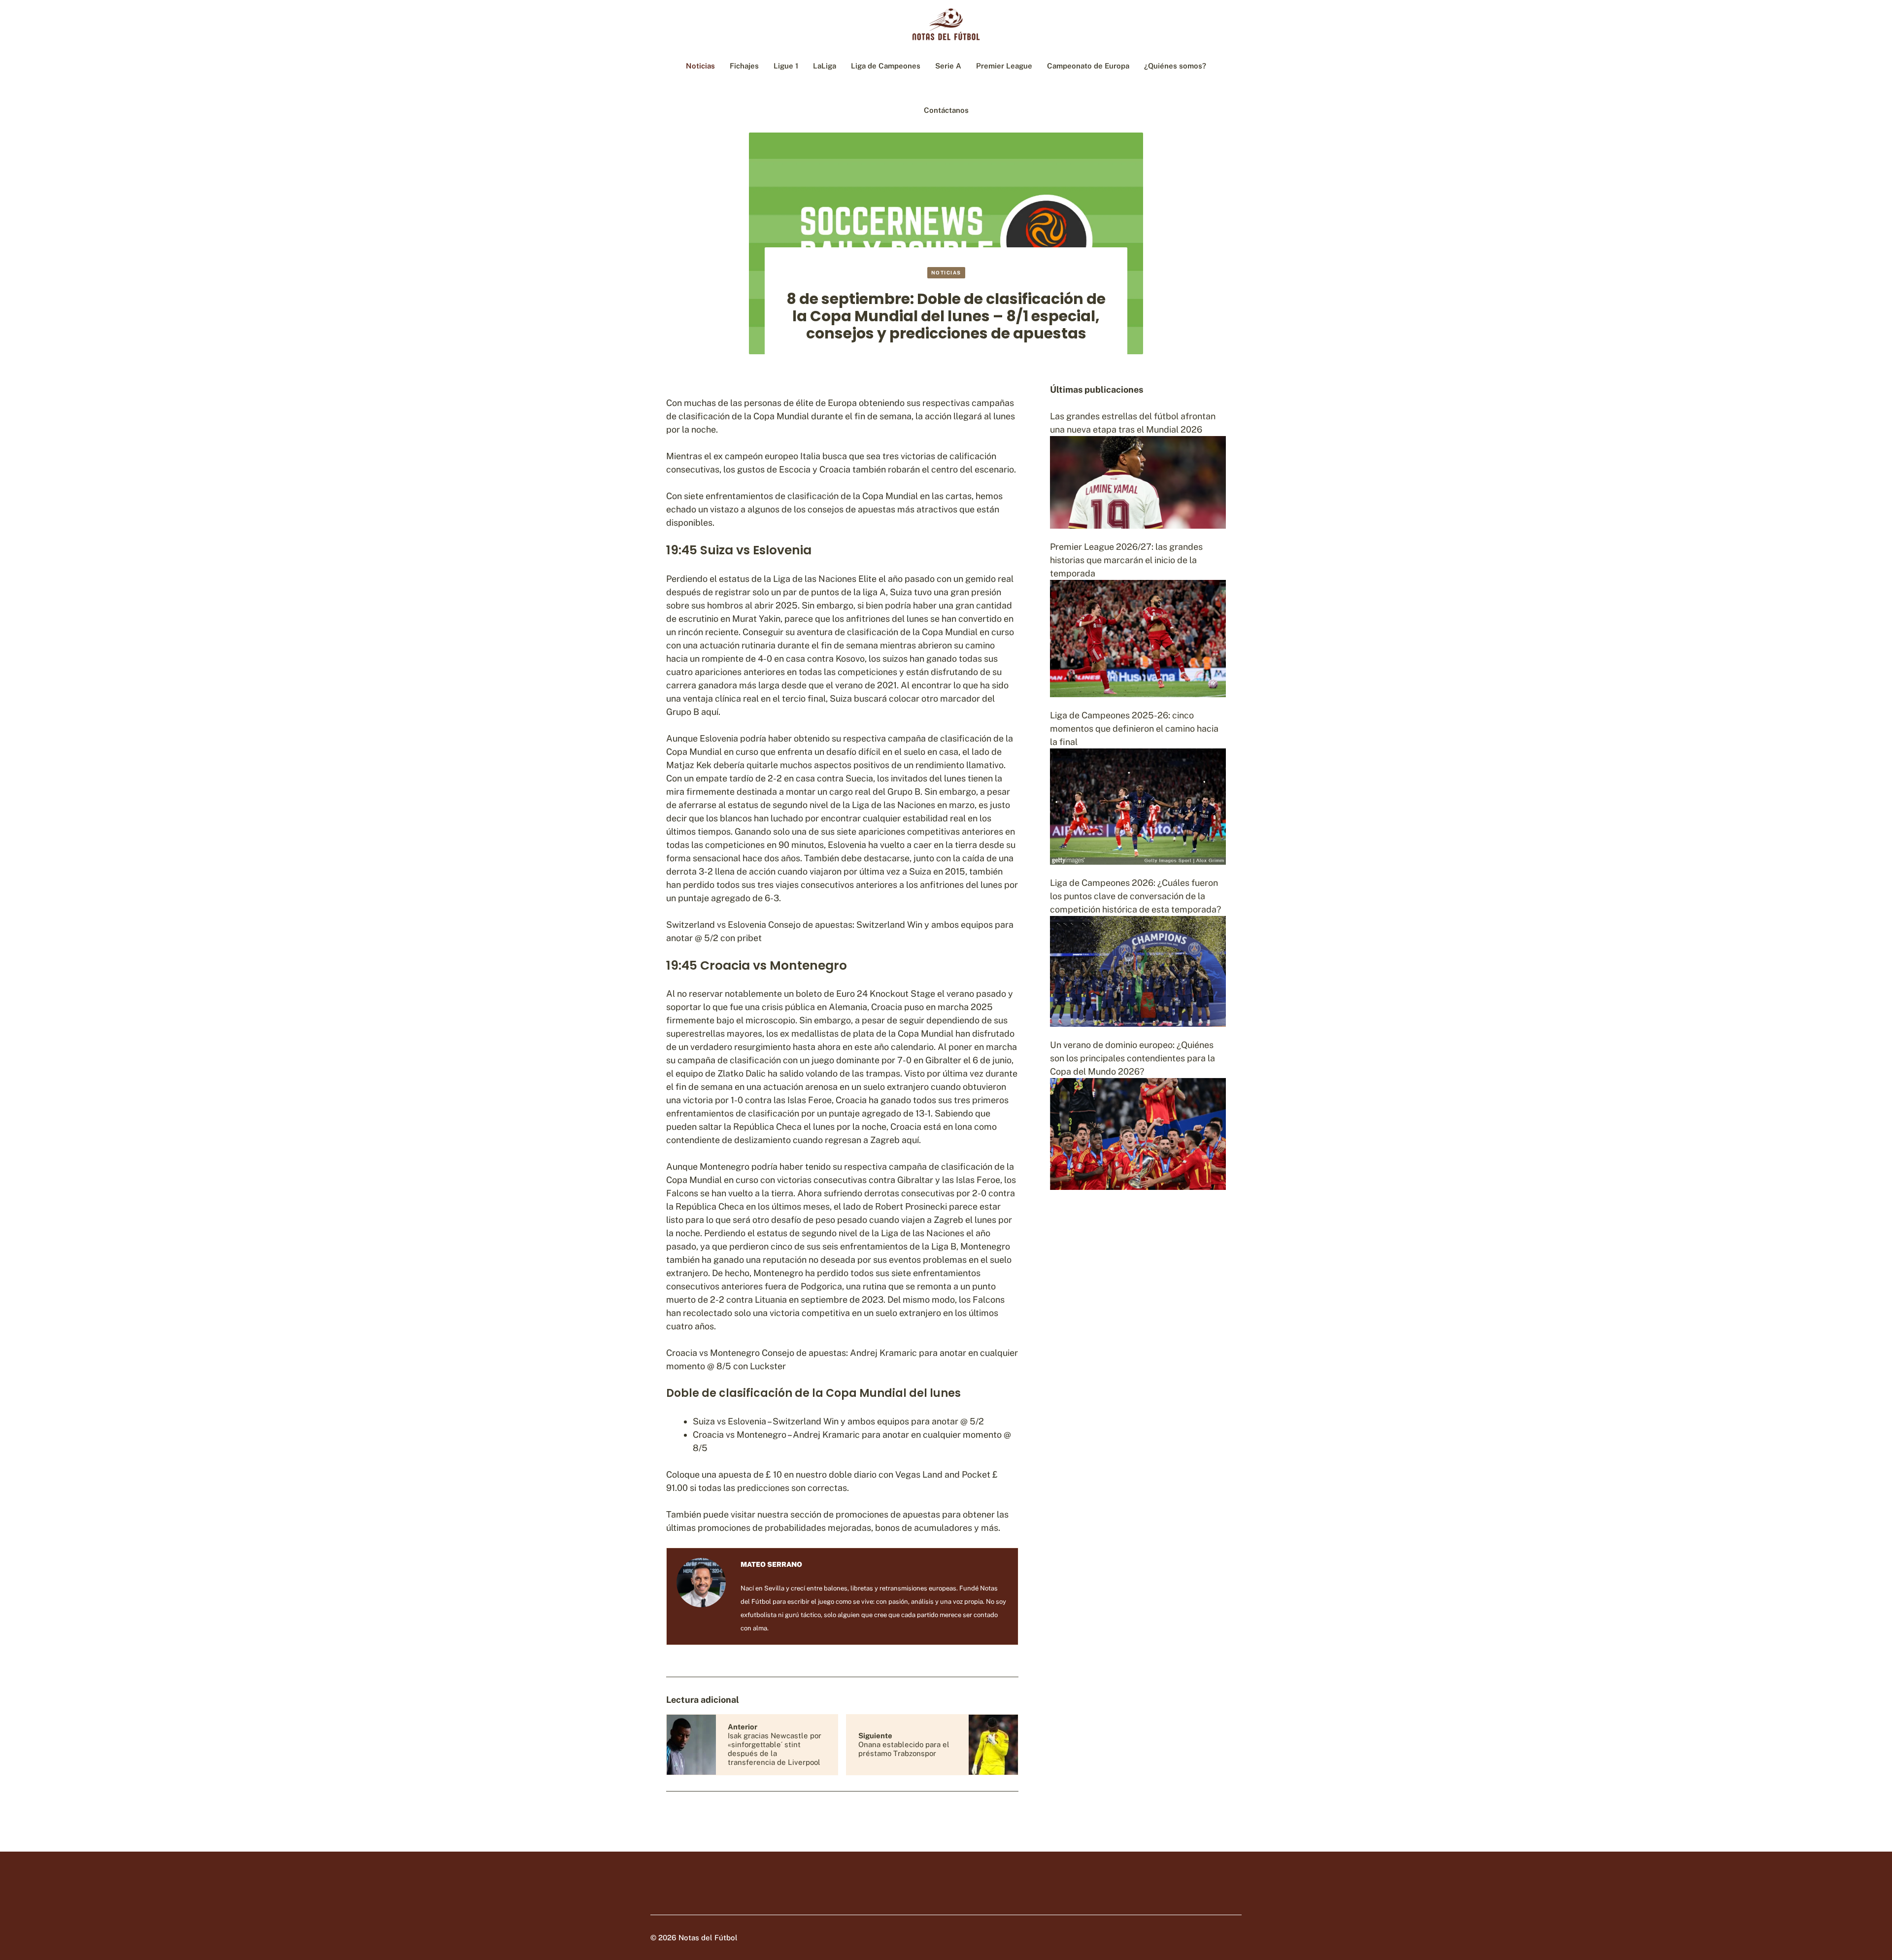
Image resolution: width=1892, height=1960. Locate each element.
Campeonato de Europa (1088, 66)
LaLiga (825, 66)
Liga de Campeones (886, 66)
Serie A (948, 66)
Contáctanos (946, 110)
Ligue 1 (786, 66)
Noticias (700, 66)
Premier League (1004, 66)
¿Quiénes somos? (1175, 66)
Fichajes (744, 66)
